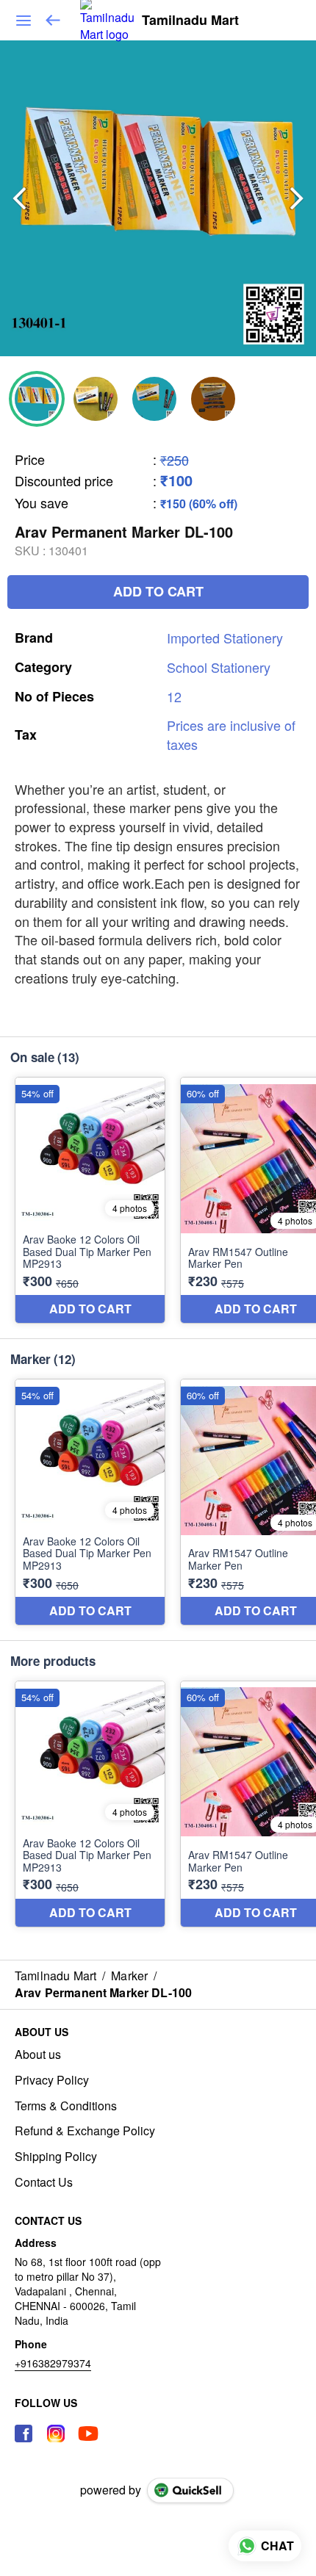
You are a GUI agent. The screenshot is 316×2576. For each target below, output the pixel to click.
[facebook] (24, 2434)
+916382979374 (53, 2363)
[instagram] (56, 2434)
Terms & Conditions (66, 2106)
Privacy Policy (52, 2080)
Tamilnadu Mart (190, 21)
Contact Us (44, 2182)
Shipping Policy (56, 2157)
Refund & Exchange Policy (85, 2131)
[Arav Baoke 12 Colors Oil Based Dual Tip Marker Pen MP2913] (90, 1200)
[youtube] (88, 2434)
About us (38, 2054)
